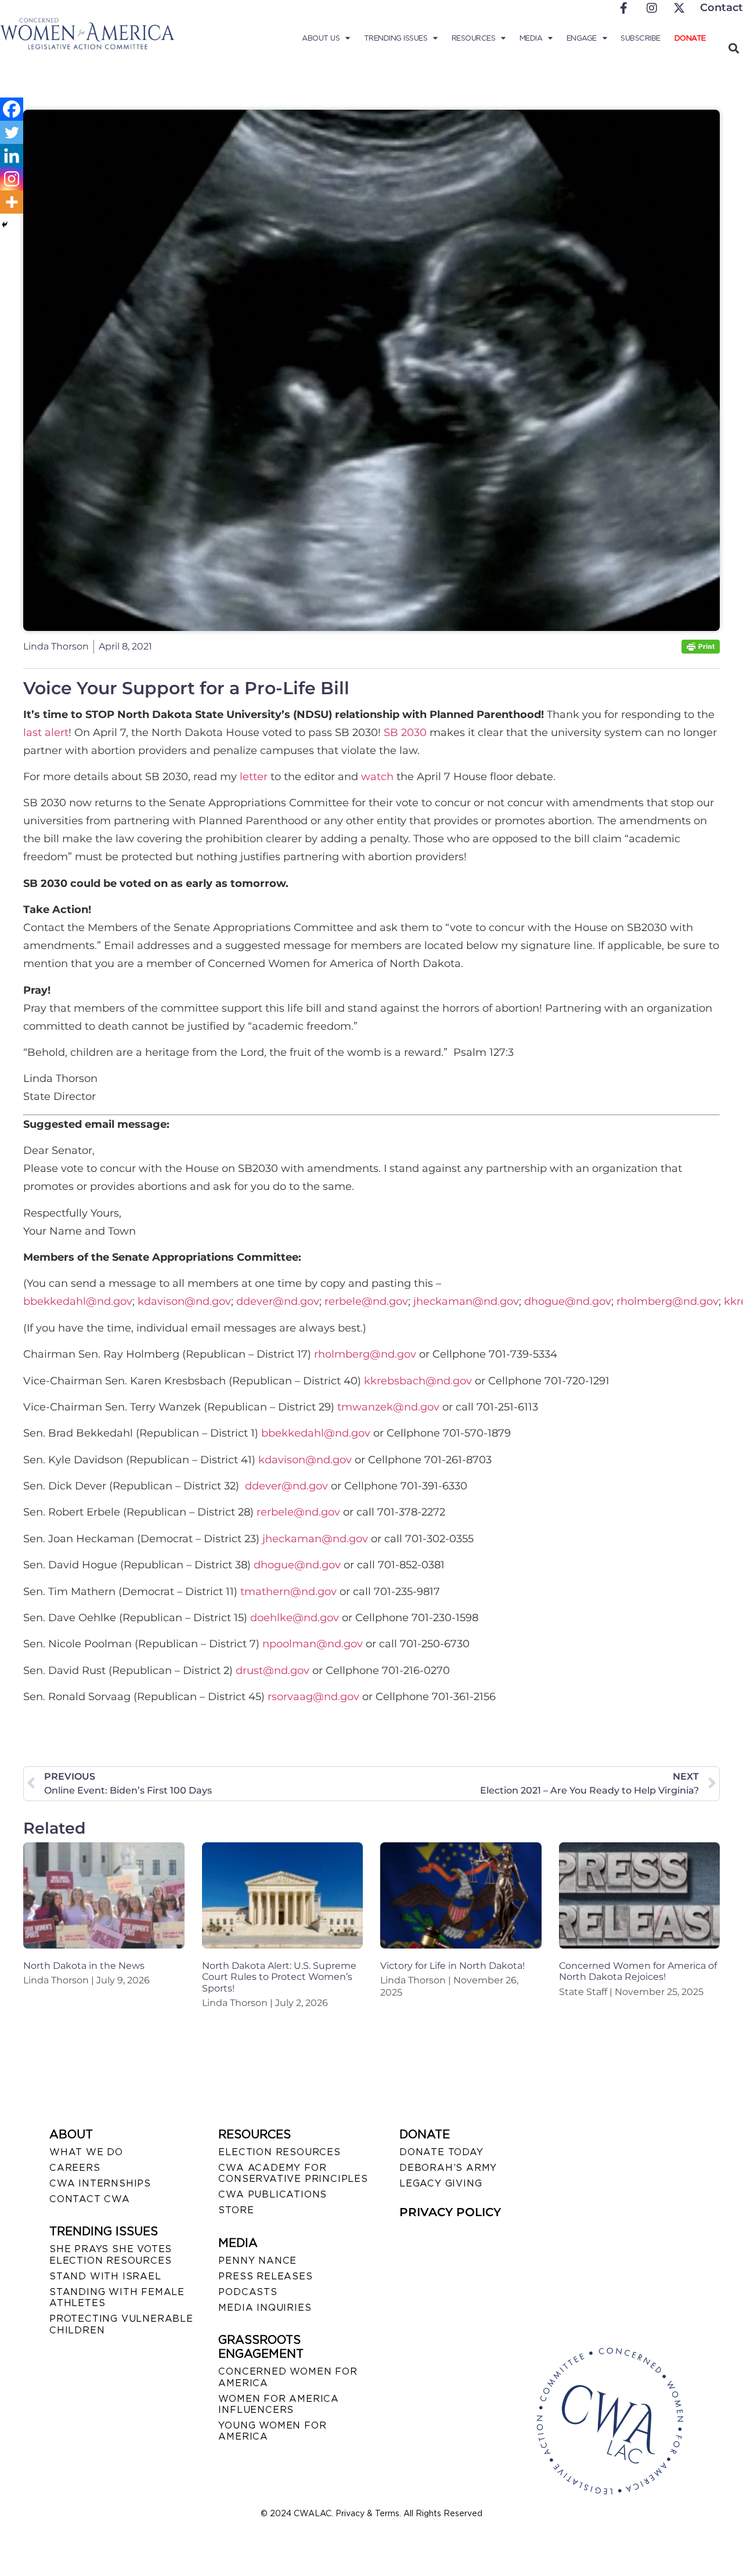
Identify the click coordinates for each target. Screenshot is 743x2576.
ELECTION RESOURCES (279, 2152)
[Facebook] (12, 109)
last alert (46, 733)
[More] (12, 202)
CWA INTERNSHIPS (100, 2183)
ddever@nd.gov (278, 1301)
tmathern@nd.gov (288, 1592)
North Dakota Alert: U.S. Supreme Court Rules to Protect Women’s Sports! (279, 1977)
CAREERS (75, 2168)
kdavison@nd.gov (184, 1301)
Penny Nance (257, 2261)
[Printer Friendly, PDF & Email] (701, 650)
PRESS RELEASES (265, 2276)
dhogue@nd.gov (568, 1301)
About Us (321, 38)
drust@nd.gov (273, 1671)
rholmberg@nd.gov (668, 1301)
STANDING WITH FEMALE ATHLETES (117, 2297)
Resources (474, 38)
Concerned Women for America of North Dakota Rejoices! (638, 1971)
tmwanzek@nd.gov (388, 1407)
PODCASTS (248, 2292)
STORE (236, 2210)
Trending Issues (396, 38)
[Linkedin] (12, 156)
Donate (690, 38)
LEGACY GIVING (441, 2183)
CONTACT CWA (90, 2199)
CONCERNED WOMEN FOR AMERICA (288, 2377)
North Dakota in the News (84, 1966)
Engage (582, 38)
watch (377, 777)
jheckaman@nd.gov (466, 1301)
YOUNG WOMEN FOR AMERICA (272, 2431)
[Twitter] (12, 132)
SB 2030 (405, 733)
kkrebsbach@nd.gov (418, 1381)
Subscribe (641, 38)
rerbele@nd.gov (366, 1301)
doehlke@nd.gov (295, 1618)
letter (254, 777)
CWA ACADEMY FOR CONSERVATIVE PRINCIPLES (293, 2173)
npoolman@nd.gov (313, 1644)
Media (531, 38)
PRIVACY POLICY (450, 2212)
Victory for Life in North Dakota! (452, 1966)
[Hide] (5, 225)
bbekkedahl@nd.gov (78, 1301)
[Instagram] (12, 179)
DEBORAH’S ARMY (448, 2168)
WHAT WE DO (86, 2152)
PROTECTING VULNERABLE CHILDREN (121, 2324)
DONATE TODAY (441, 2152)
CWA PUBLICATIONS (273, 2194)
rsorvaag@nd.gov (313, 1697)
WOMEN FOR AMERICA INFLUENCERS (279, 2404)
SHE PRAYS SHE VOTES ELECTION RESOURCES (111, 2254)
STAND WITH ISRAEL (105, 2276)
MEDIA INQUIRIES (265, 2308)
